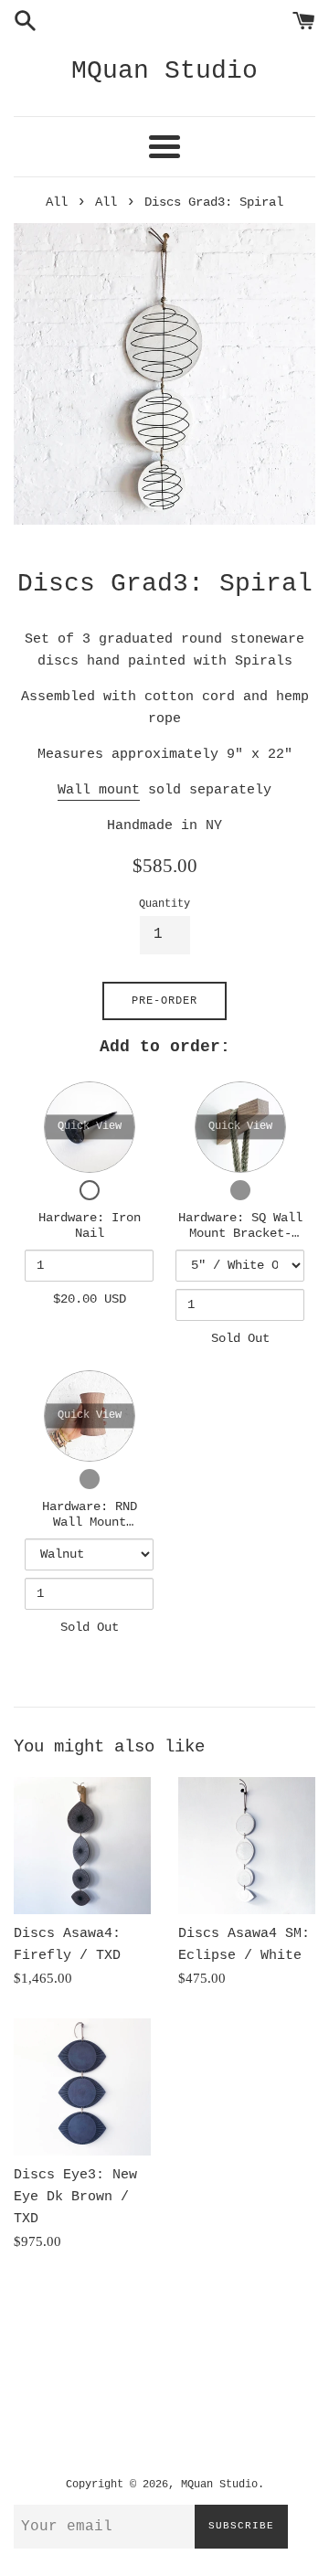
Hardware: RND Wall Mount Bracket (90, 1522)
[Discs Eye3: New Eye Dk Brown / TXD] (82, 2087)
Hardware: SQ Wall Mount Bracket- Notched (240, 1234)
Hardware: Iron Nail (90, 1226)
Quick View (90, 1126)
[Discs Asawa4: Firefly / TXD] (82, 1846)
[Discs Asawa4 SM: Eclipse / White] (247, 1846)
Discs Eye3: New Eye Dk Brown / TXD (75, 2197)
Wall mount (99, 790)
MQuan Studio (164, 71)
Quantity (164, 904)
